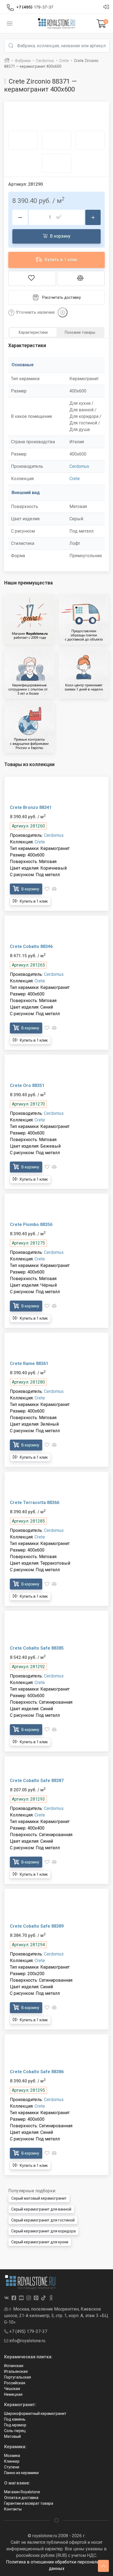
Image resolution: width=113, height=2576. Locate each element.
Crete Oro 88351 (27, 1085)
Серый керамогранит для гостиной (43, 2220)
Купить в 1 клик (60, 260)
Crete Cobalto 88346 (31, 946)
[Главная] (7, 61)
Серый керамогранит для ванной (41, 2209)
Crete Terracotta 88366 (35, 1503)
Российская (15, 2383)
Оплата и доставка (21, 2498)
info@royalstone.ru (27, 2341)
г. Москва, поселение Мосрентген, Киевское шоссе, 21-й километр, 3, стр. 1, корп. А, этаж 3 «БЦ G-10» (56, 2316)
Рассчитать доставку (62, 297)
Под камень (15, 2419)
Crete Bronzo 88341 (31, 807)
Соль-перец (15, 2431)
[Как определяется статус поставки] (63, 312)
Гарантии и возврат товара (29, 2503)
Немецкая (13, 2394)
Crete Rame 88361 (29, 1364)
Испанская (14, 2366)
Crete (75, 479)
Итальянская (16, 2371)
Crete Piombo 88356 (31, 1225)
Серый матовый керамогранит (39, 2198)
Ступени (12, 2467)
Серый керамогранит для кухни (40, 2242)
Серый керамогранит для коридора (43, 2231)
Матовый (12, 2436)
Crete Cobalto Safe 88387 (37, 1781)
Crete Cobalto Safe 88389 (37, 1926)
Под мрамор (15, 2425)
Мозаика (12, 2456)
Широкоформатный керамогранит (35, 2413)
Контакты (13, 2509)
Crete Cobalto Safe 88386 (37, 2072)
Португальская (18, 2377)
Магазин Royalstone (22, 2492)
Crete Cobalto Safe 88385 (37, 1648)
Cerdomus (79, 466)
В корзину (60, 236)
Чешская (12, 2389)
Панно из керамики (21, 2473)
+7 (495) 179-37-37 (28, 2331)
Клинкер (12, 2461)
